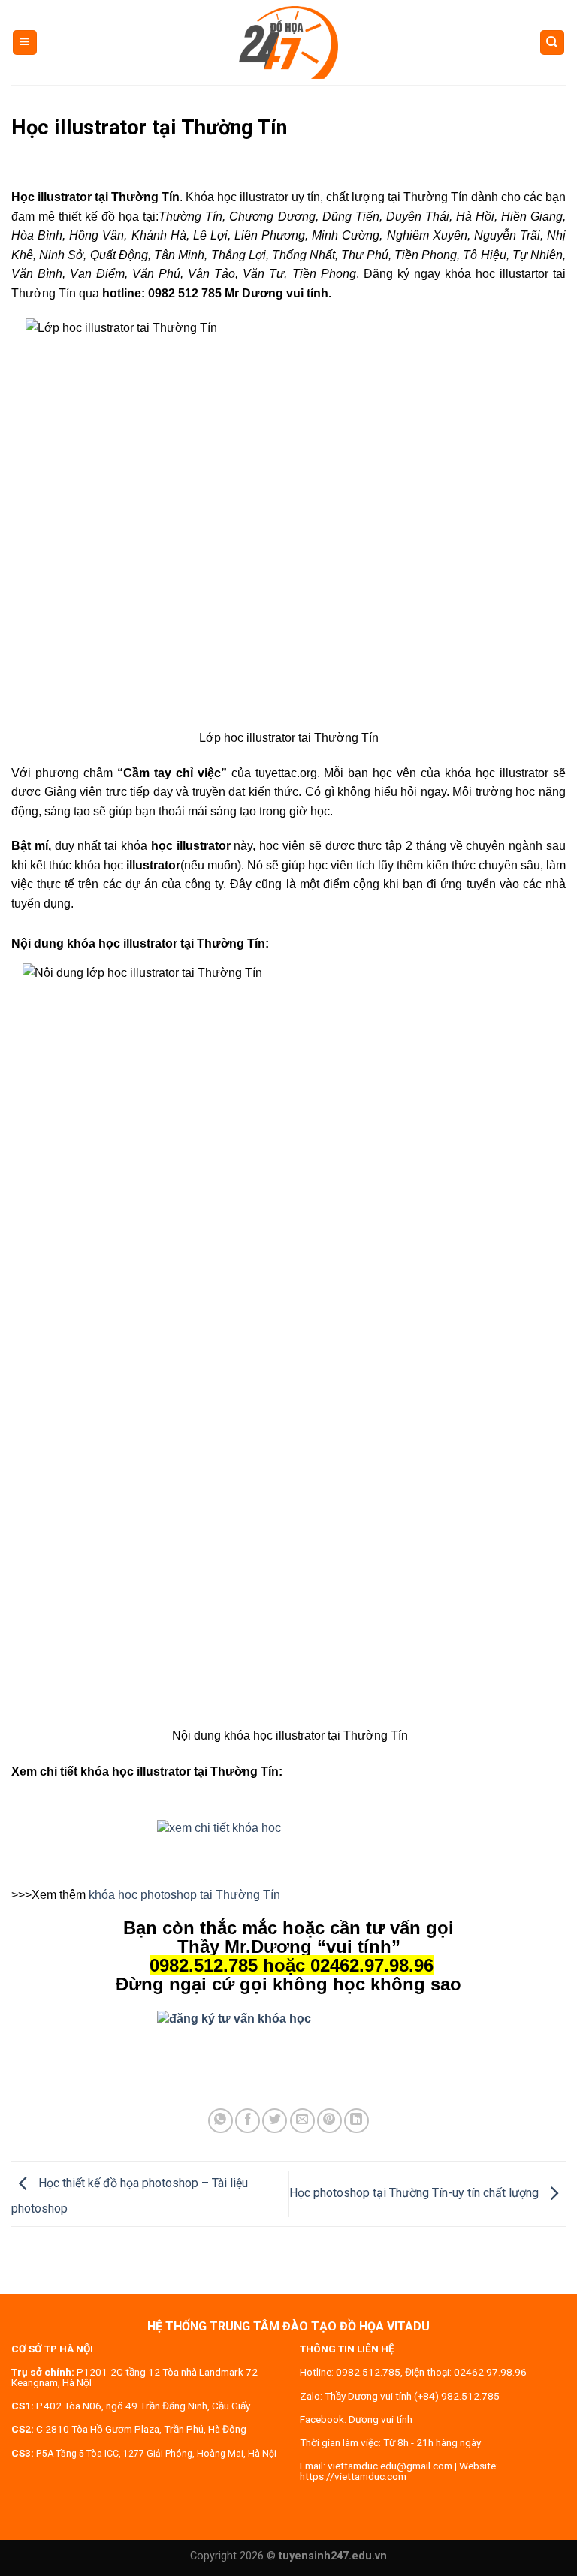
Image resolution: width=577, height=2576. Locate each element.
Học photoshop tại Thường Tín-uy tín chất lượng (415, 2193)
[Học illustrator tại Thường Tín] (288, 1849)
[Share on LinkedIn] (356, 2121)
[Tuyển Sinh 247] (288, 42)
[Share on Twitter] (275, 2121)
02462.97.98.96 (490, 2372)
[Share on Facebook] (248, 2121)
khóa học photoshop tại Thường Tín (184, 1895)
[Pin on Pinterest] (329, 2121)
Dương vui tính (381, 2419)
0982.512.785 (368, 2372)
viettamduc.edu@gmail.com (390, 2466)
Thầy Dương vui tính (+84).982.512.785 (412, 2396)
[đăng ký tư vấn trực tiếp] (288, 2019)
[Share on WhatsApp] (221, 2121)
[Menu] (25, 42)
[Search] (553, 42)
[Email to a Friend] (302, 2121)
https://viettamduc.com (353, 2476)
